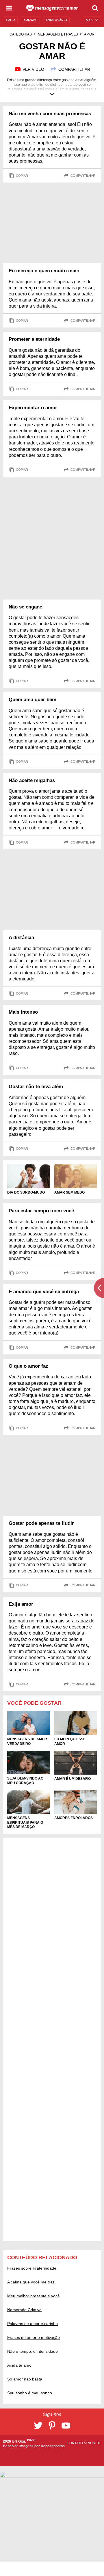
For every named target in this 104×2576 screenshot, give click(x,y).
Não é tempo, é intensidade (32, 2351)
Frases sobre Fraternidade (32, 2268)
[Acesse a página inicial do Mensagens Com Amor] (52, 8)
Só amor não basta (25, 2379)
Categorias (21, 34)
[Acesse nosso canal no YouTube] (66, 2426)
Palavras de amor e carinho (32, 2324)
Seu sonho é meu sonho (30, 2393)
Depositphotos (53, 2446)
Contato (75, 2443)
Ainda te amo (19, 2365)
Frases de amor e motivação (34, 2337)
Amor (89, 34)
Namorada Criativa (24, 2310)
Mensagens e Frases (58, 34)
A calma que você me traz (31, 2282)
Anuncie (93, 2443)
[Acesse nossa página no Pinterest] (52, 2426)
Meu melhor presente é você (34, 2296)
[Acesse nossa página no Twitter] (38, 2426)
